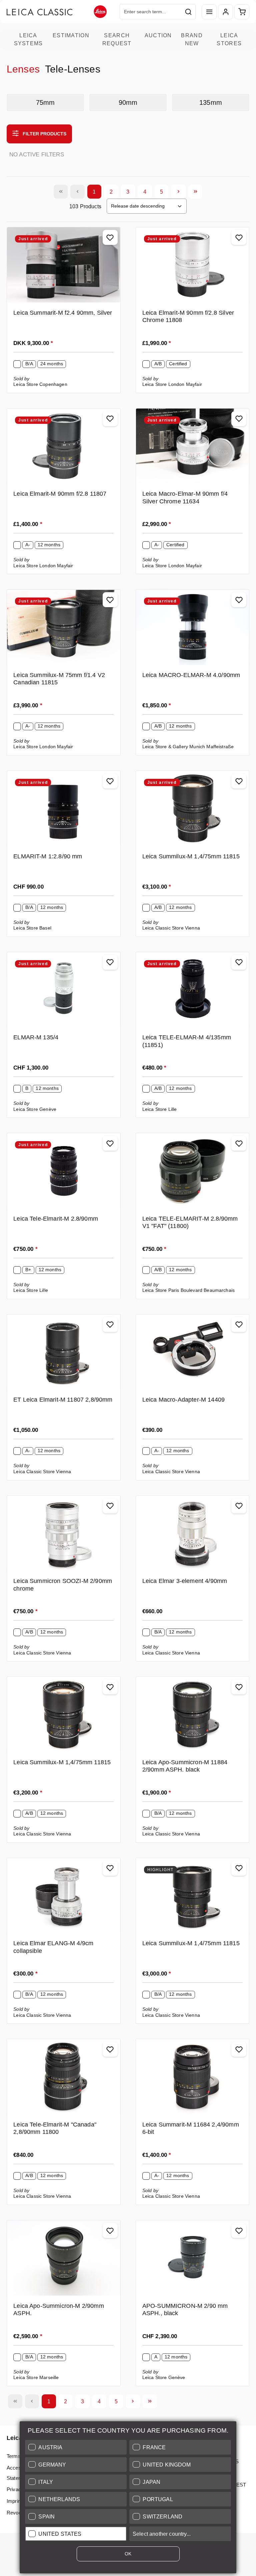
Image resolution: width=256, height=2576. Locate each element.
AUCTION (158, 35)
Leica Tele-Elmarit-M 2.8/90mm (56, 1219)
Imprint (14, 2501)
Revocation (19, 2513)
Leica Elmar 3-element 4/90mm (185, 1581)
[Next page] (178, 192)
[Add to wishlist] (110, 237)
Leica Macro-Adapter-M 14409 (183, 1400)
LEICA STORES (229, 39)
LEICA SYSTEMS (28, 39)
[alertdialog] (128, 2499)
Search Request (117, 39)
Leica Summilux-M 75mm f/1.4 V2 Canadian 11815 (59, 679)
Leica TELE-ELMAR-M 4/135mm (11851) (187, 1041)
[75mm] (45, 102)
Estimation (71, 35)
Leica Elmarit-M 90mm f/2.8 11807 (60, 494)
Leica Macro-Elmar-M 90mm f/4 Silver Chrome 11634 (185, 498)
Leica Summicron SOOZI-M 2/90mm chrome (63, 1585)
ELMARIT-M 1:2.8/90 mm (48, 856)
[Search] (188, 12)
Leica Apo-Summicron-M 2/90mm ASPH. (58, 2310)
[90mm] (128, 102)
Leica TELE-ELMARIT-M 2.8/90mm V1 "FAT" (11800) (190, 1222)
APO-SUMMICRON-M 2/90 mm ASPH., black (185, 2310)
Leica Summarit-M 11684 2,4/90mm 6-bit (191, 2128)
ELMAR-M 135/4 (36, 1037)
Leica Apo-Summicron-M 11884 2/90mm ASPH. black (185, 1766)
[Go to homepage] (57, 12)
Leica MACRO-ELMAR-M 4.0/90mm (191, 675)
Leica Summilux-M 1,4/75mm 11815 (191, 856)
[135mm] (211, 102)
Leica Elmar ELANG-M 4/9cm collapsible (53, 1947)
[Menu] (209, 12)
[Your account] (225, 12)
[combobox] (151, 12)
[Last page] (195, 192)
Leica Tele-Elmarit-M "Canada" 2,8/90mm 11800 (55, 2128)
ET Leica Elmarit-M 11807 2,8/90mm (63, 1400)
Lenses (23, 69)
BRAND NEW (192, 39)
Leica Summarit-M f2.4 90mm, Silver (63, 313)
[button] (76, 2447)
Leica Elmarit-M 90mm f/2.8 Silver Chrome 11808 (188, 317)
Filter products (44, 134)
